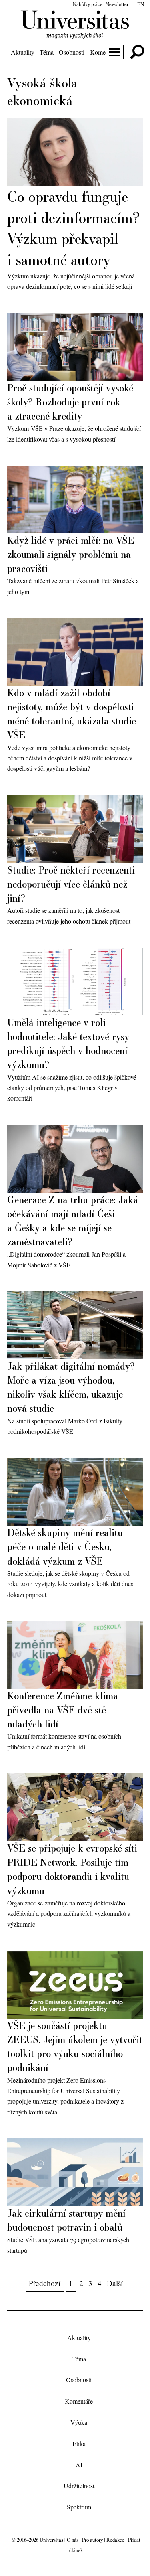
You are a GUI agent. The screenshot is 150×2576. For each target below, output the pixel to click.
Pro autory (92, 2540)
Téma (47, 52)
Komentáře (104, 52)
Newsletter (117, 4)
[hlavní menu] (115, 52)
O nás (73, 2540)
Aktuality (23, 52)
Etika (79, 2443)
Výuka (79, 2422)
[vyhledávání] (137, 52)
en (141, 4)
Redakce (115, 2540)
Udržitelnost (79, 2486)
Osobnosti (72, 52)
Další (115, 2283)
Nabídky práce (88, 4)
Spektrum (79, 2507)
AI (79, 2465)
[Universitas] (75, 34)
